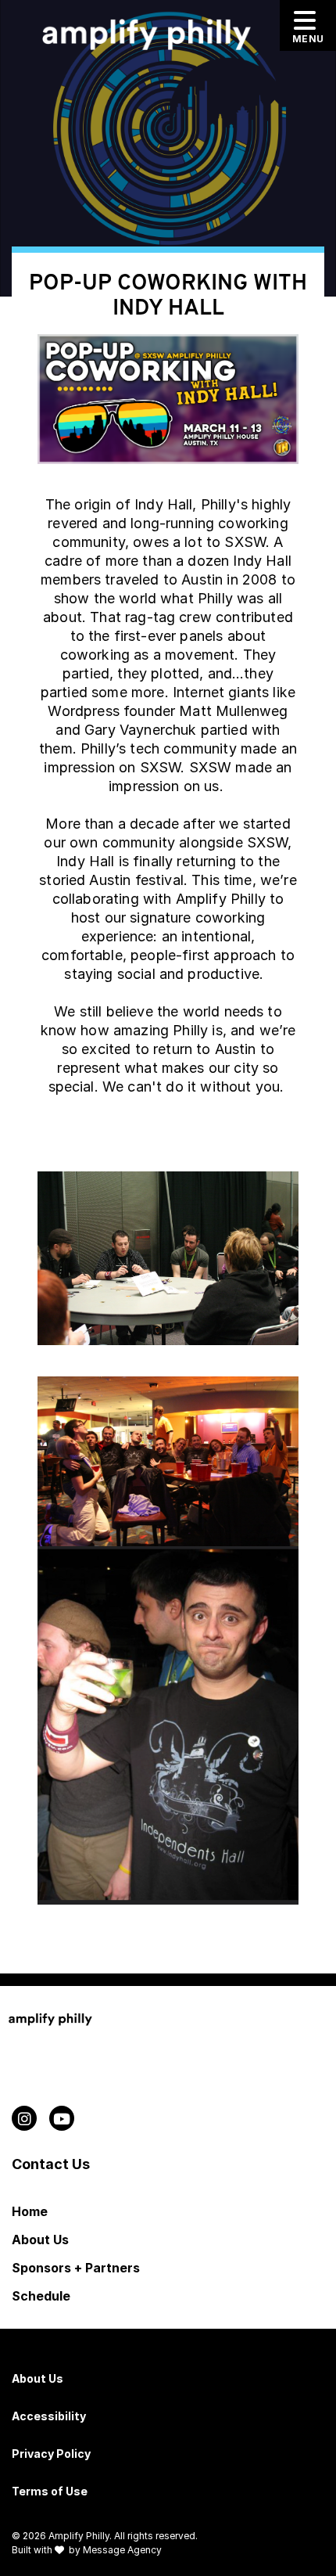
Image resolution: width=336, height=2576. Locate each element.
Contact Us (51, 2164)
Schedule (41, 2296)
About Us (40, 2240)
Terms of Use (50, 2491)
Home (30, 2211)
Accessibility (49, 2416)
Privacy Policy (51, 2454)
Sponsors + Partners (76, 2268)
